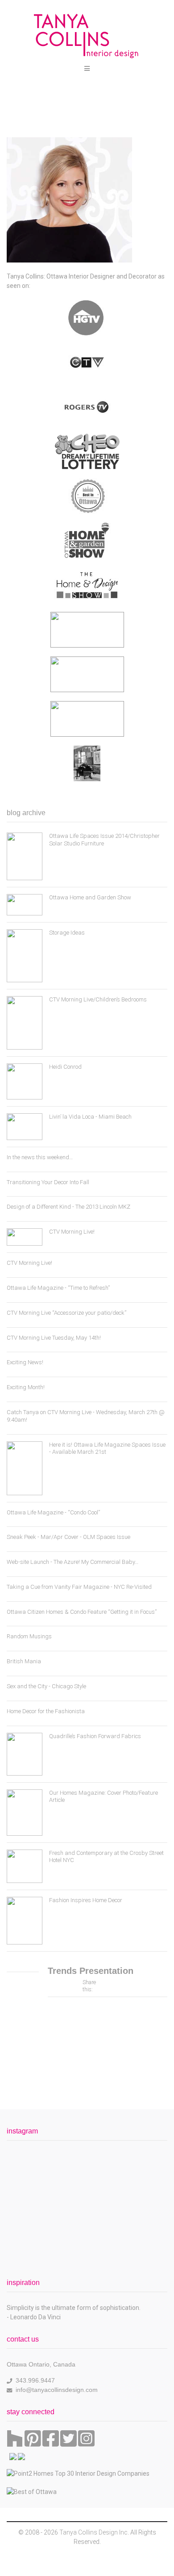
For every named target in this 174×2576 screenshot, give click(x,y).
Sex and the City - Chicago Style (46, 1686)
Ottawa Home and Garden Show (90, 897)
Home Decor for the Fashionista (46, 1711)
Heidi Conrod (65, 1067)
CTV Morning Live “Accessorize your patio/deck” (66, 1313)
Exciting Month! (26, 1387)
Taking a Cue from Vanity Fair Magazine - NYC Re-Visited (79, 1587)
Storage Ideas (67, 933)
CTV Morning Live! (72, 1232)
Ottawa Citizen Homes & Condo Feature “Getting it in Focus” (82, 1612)
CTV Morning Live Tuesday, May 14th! (54, 1338)
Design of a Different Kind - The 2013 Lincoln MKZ (68, 1207)
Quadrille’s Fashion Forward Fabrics (95, 1736)
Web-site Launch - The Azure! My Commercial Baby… (72, 1562)
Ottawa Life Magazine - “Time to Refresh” (58, 1288)
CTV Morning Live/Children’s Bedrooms (98, 999)
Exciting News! (25, 1362)
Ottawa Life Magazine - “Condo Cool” (53, 1512)
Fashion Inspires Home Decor (86, 1900)
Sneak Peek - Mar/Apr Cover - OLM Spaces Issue (68, 1537)
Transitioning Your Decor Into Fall (48, 1182)
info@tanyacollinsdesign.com (57, 2390)
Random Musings (29, 1636)
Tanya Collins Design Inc (93, 2532)
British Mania (24, 1661)
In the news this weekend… (40, 1157)
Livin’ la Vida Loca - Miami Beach (90, 1117)
